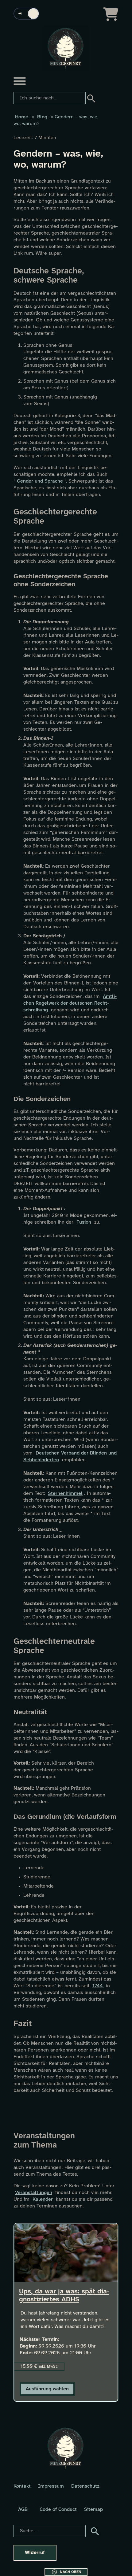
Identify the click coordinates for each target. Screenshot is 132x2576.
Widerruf (35, 2553)
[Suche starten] (90, 98)
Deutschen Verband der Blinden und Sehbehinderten (70, 1457)
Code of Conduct (58, 2509)
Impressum (51, 2486)
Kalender (43, 2199)
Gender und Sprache (40, 481)
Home (22, 117)
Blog (42, 117)
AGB (23, 2509)
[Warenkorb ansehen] (111, 14)
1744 (98, 1986)
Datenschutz (85, 2486)
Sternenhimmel (65, 1494)
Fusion (84, 1222)
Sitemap (93, 2509)
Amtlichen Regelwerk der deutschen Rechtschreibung (70, 1003)
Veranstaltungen (34, 2193)
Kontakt (22, 2486)
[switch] (27, 14)
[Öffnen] (20, 81)
